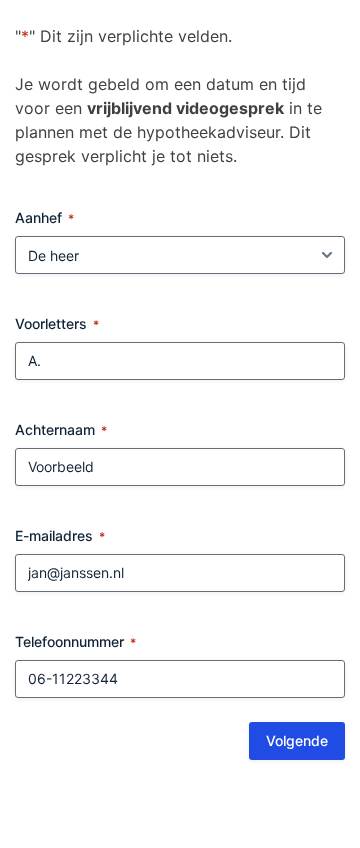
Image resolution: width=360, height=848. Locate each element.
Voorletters (57, 323)
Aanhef (44, 217)
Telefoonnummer (75, 641)
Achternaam (61, 429)
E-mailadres (60, 535)
